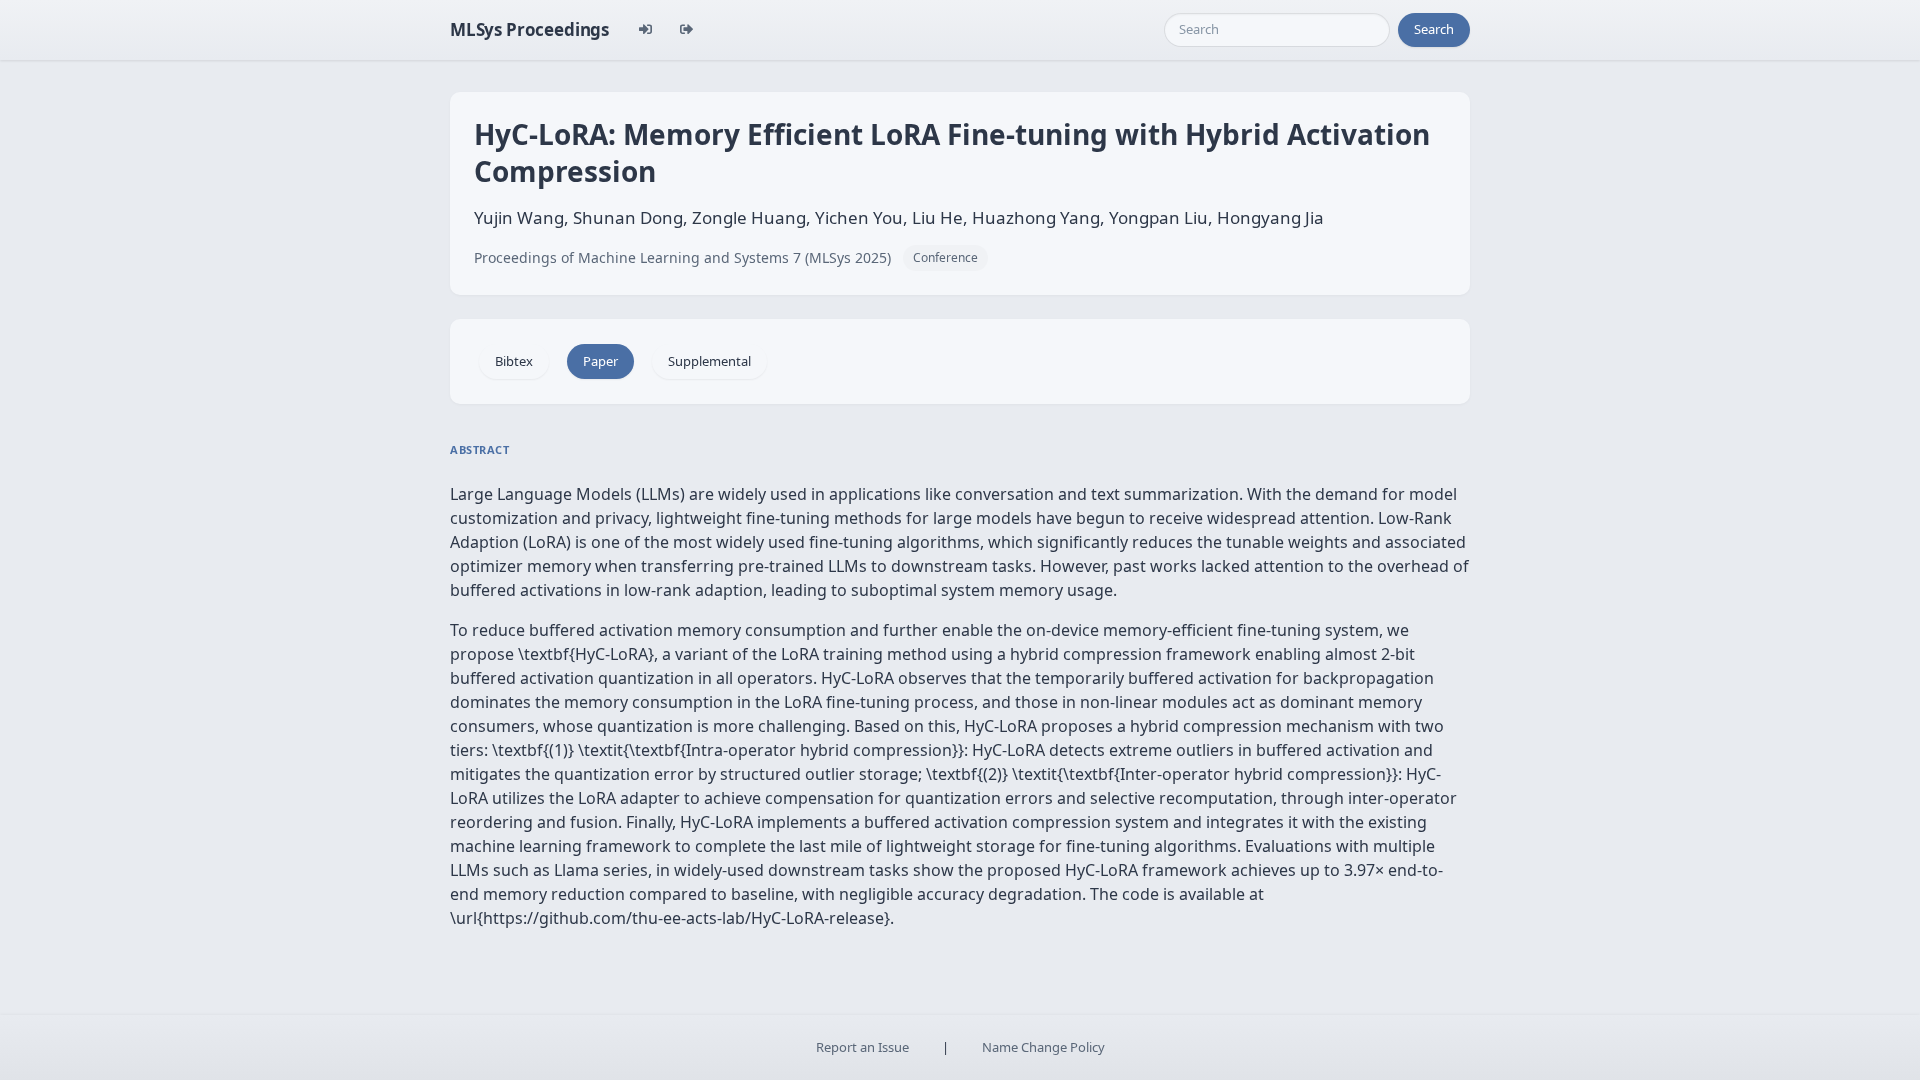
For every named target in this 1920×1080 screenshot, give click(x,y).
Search (1434, 29)
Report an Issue (862, 1047)
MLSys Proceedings (529, 29)
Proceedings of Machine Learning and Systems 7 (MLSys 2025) (682, 257)
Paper (600, 361)
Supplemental (709, 361)
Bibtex (514, 361)
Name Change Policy (1043, 1047)
